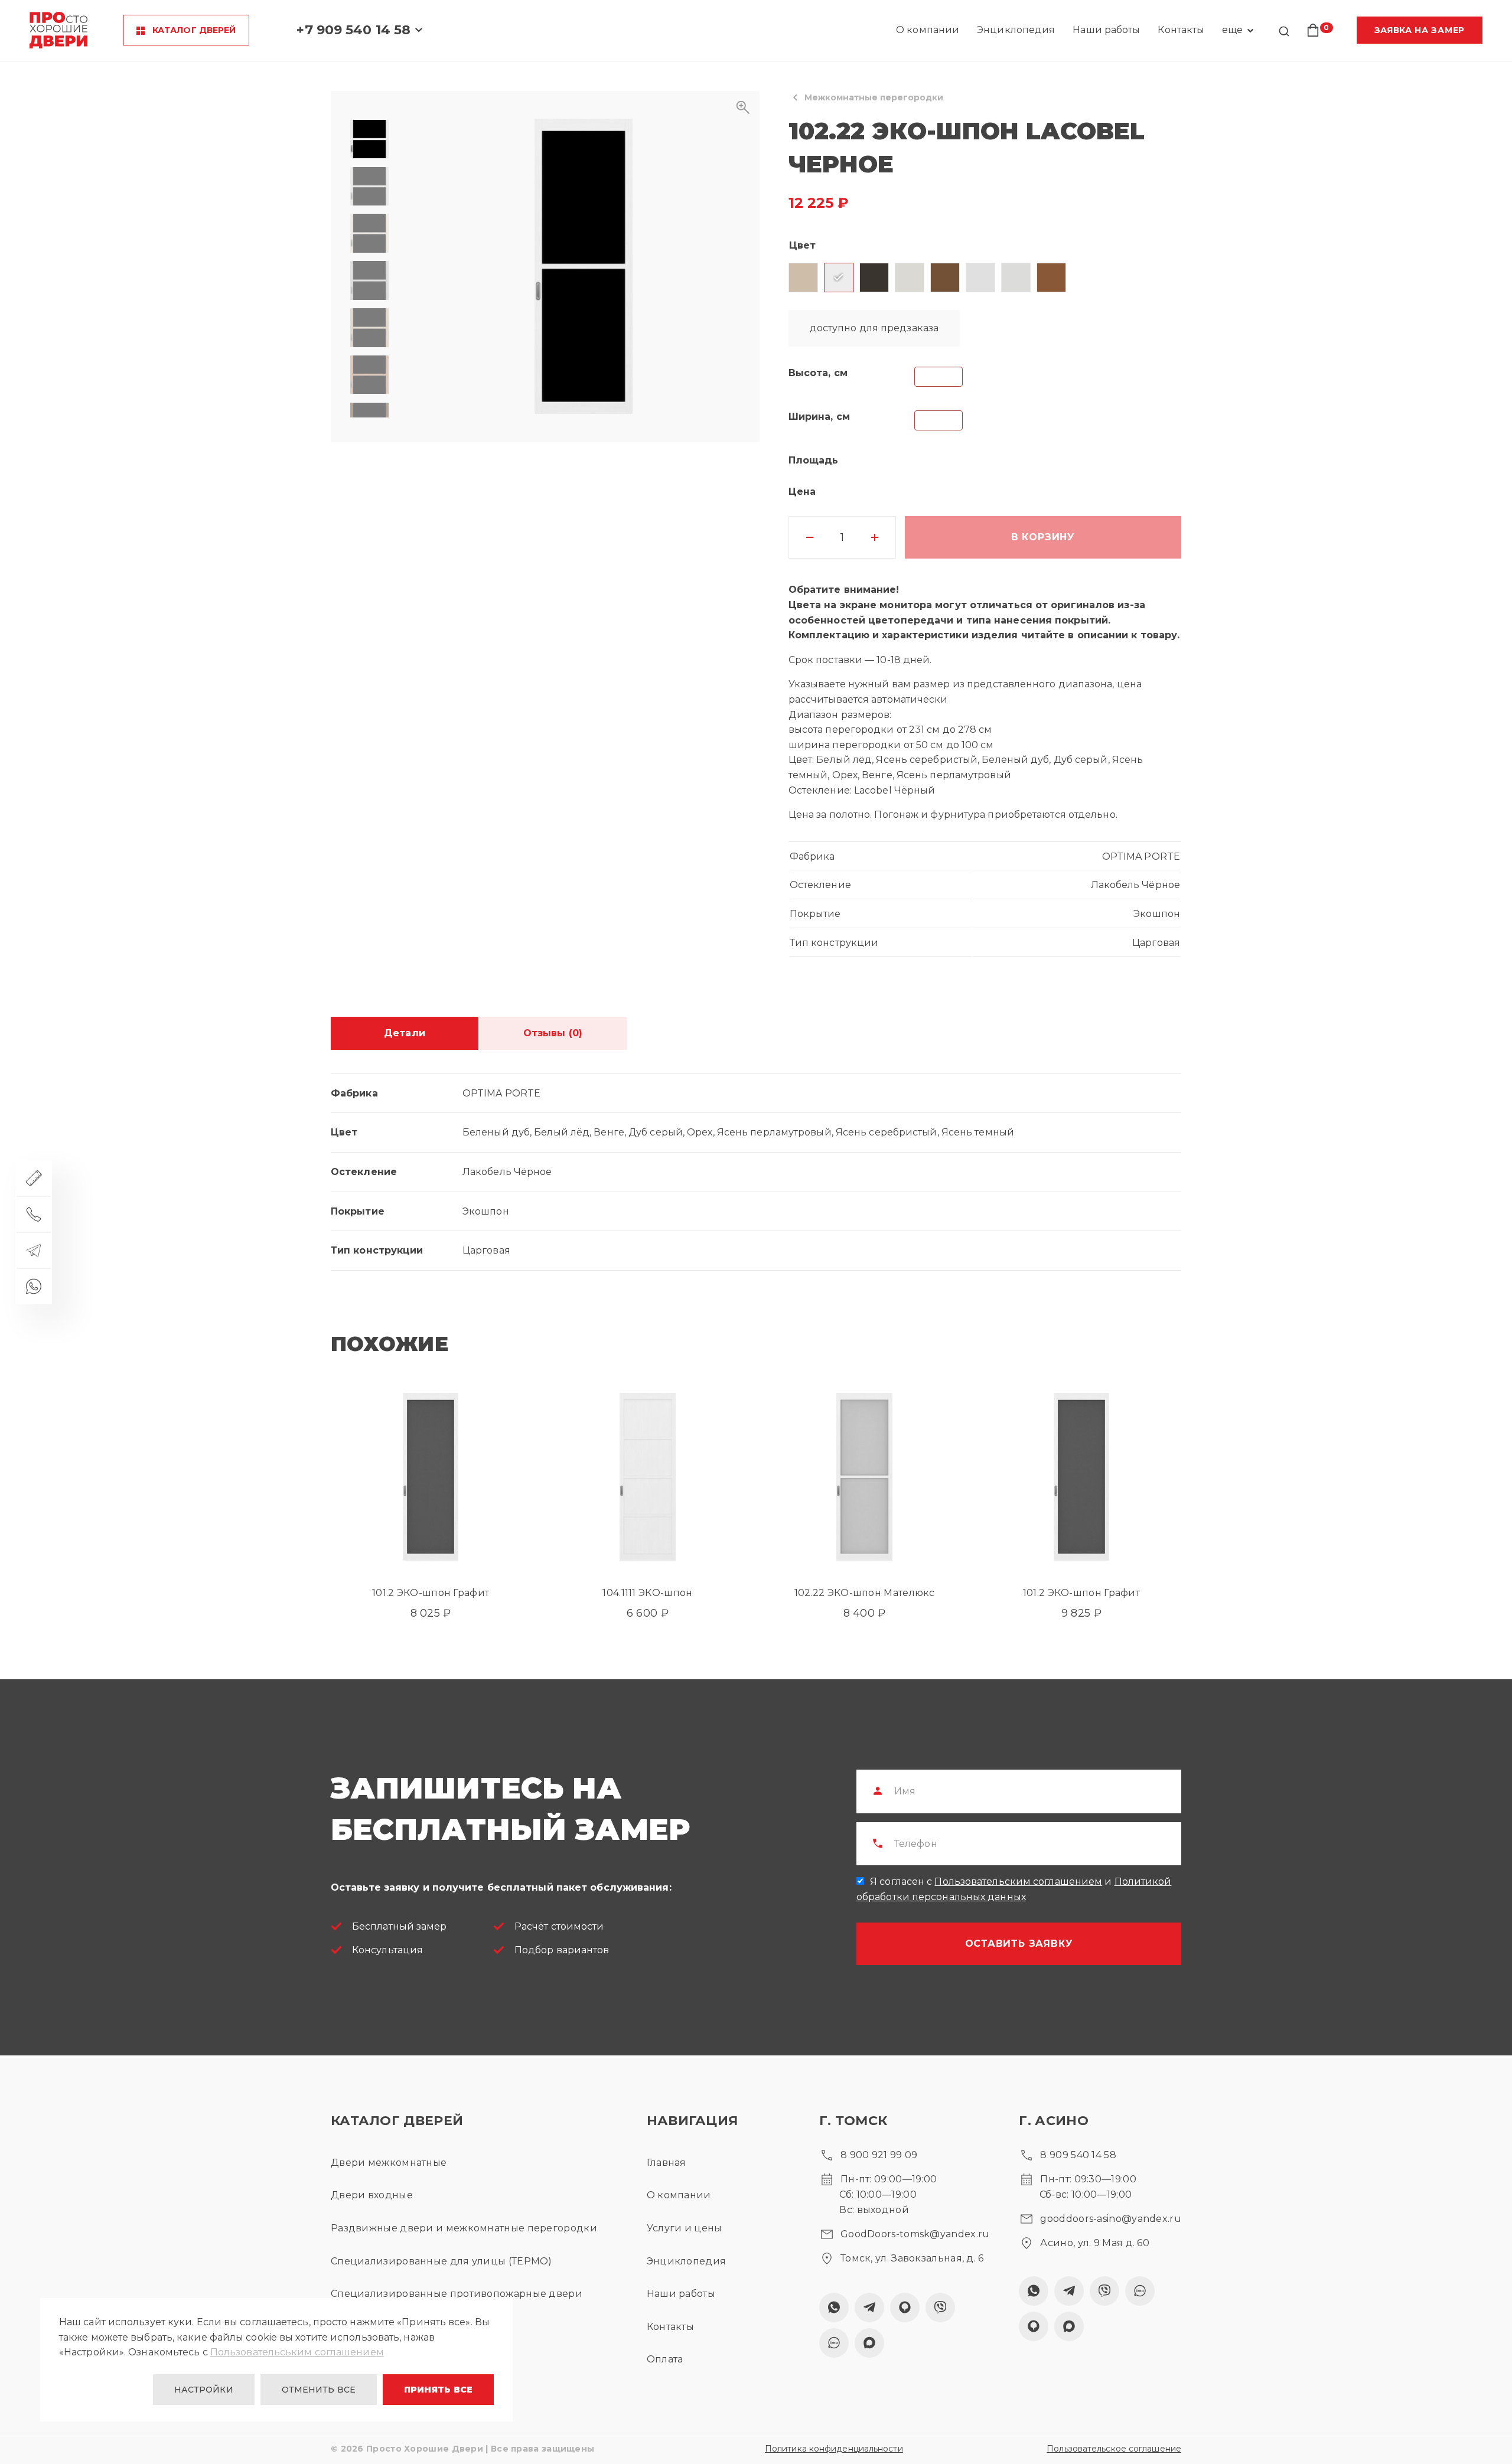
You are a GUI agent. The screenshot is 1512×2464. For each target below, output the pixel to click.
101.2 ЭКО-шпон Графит (431, 1593)
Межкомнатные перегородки (874, 97)
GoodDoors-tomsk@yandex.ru (915, 2234)
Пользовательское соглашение (1114, 2449)
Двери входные (372, 2195)
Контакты (1181, 30)
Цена (802, 492)
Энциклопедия (1016, 30)
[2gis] (1034, 2326)
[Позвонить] (34, 1214)
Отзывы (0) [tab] (553, 1033)
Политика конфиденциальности (834, 2449)
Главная (667, 2163)
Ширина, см (819, 417)
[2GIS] (905, 2308)
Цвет (802, 245)
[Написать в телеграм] (34, 1250)
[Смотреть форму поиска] (1284, 32)
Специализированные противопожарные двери (457, 2294)
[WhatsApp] (834, 2308)
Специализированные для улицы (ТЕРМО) (441, 2261)
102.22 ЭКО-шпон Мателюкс (865, 1593)
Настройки (204, 2390)
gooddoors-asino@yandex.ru (1111, 2219)
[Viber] (940, 2308)
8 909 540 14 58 (1078, 2155)
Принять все (438, 2390)
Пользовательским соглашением (1018, 1882)
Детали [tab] (405, 1033)
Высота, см (818, 373)
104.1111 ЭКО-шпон (647, 1593)
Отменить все (319, 2390)
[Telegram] (869, 2308)
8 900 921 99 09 (879, 2155)
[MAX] (869, 2343)
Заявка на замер (1420, 30)
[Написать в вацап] (34, 1286)
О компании (928, 30)
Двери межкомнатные (389, 2163)
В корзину (1043, 537)
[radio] (803, 278)
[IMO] (834, 2343)
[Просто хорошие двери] (58, 30)
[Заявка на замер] (34, 1178)
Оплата (665, 2359)
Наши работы (1106, 30)
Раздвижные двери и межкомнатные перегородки (464, 2228)
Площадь (814, 460)
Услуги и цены (685, 2228)
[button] (584, 267)
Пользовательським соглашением (297, 2352)
